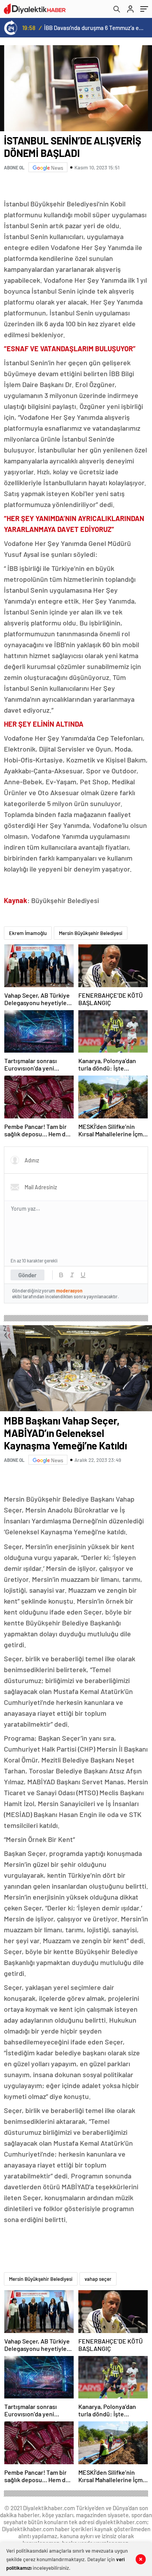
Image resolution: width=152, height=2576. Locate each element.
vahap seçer (98, 2279)
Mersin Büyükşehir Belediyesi (91, 933)
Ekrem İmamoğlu (28, 933)
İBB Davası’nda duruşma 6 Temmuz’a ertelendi (94, 28)
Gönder (27, 1275)
